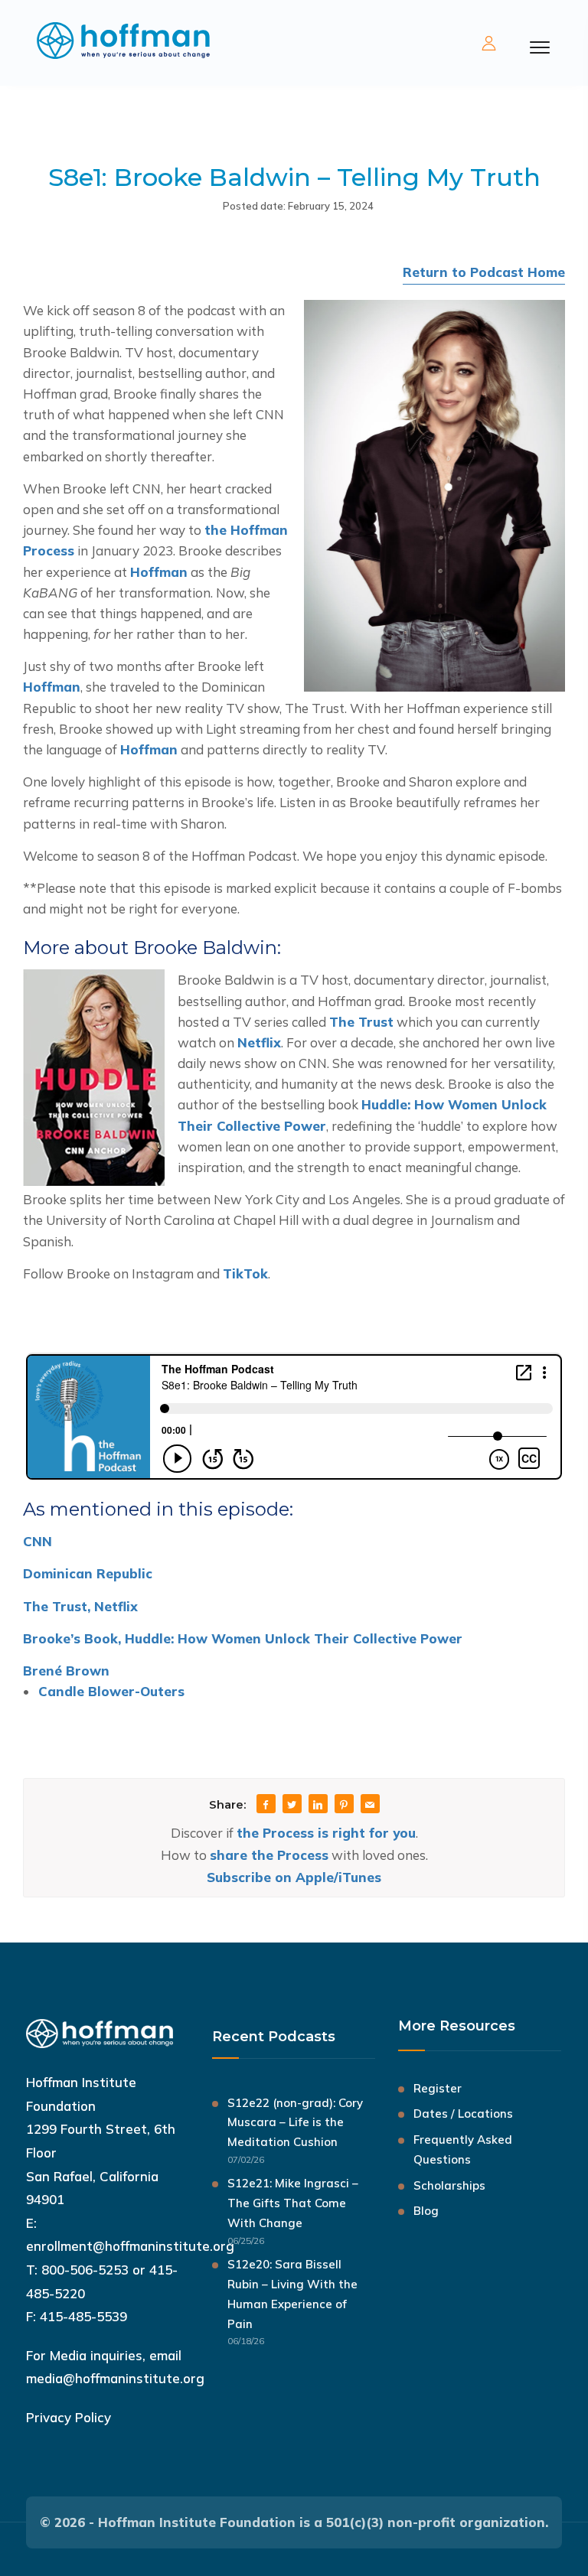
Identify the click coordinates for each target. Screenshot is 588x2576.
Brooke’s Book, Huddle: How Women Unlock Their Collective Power (243, 1638)
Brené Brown (66, 1671)
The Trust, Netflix (80, 1606)
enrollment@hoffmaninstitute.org (130, 2246)
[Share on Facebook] (266, 1805)
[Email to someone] (370, 1805)
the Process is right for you (326, 1833)
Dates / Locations (463, 2114)
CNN (38, 1541)
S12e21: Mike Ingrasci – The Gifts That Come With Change (293, 2203)
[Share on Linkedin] (318, 1805)
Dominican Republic (88, 1573)
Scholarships (449, 2185)
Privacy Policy (69, 2417)
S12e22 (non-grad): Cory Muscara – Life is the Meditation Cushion (295, 2123)
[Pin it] (344, 1805)
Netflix (259, 1042)
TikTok (245, 1273)
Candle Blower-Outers (111, 1691)
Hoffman (159, 572)
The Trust (361, 1022)
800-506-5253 (85, 2270)
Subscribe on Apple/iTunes (294, 1877)
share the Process (269, 1855)
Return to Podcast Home (484, 272)
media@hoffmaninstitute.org (115, 2378)
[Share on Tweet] (292, 1805)
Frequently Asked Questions (463, 2149)
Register (438, 2088)
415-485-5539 (83, 2316)
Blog (426, 2211)
